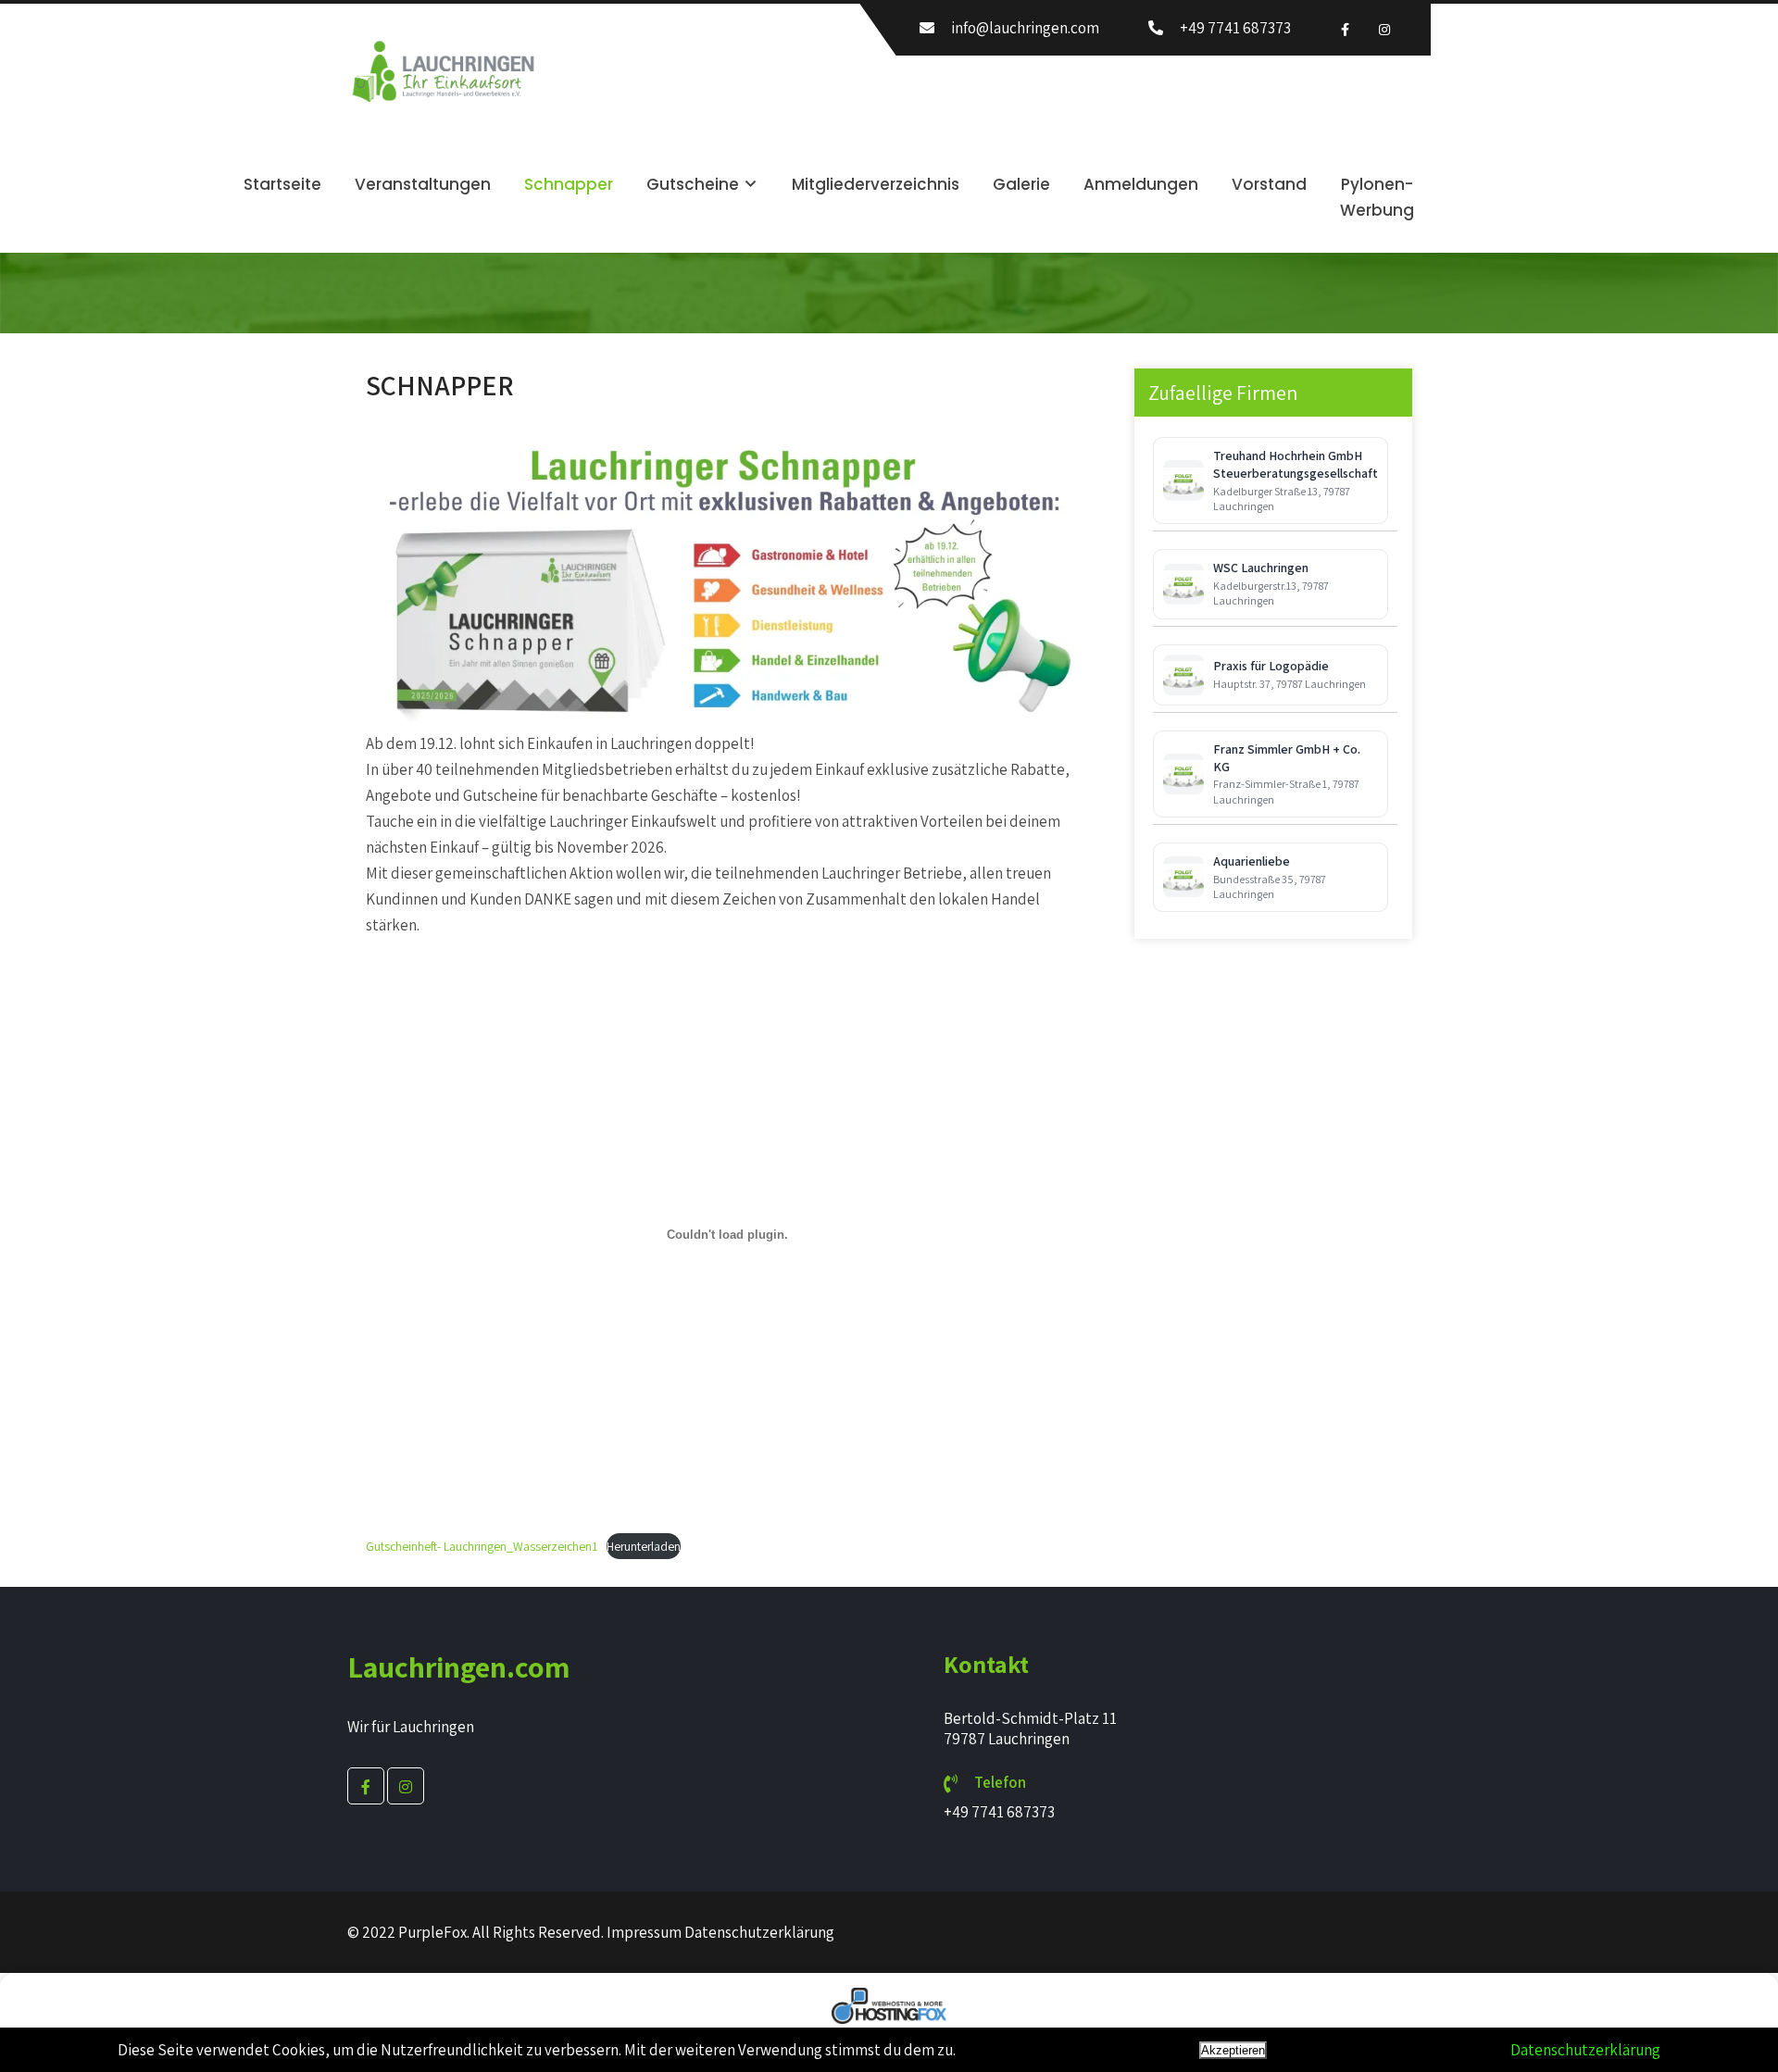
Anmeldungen (1141, 184)
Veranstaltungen (423, 184)
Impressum (644, 1932)
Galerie (1021, 184)
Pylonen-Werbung (1377, 197)
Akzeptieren (1233, 2050)
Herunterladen (644, 1546)
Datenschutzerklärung (759, 1932)
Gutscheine (693, 184)
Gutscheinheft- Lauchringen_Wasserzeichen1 (482, 1546)
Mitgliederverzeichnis (876, 184)
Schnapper (569, 184)
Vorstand (1269, 184)
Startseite (282, 184)
